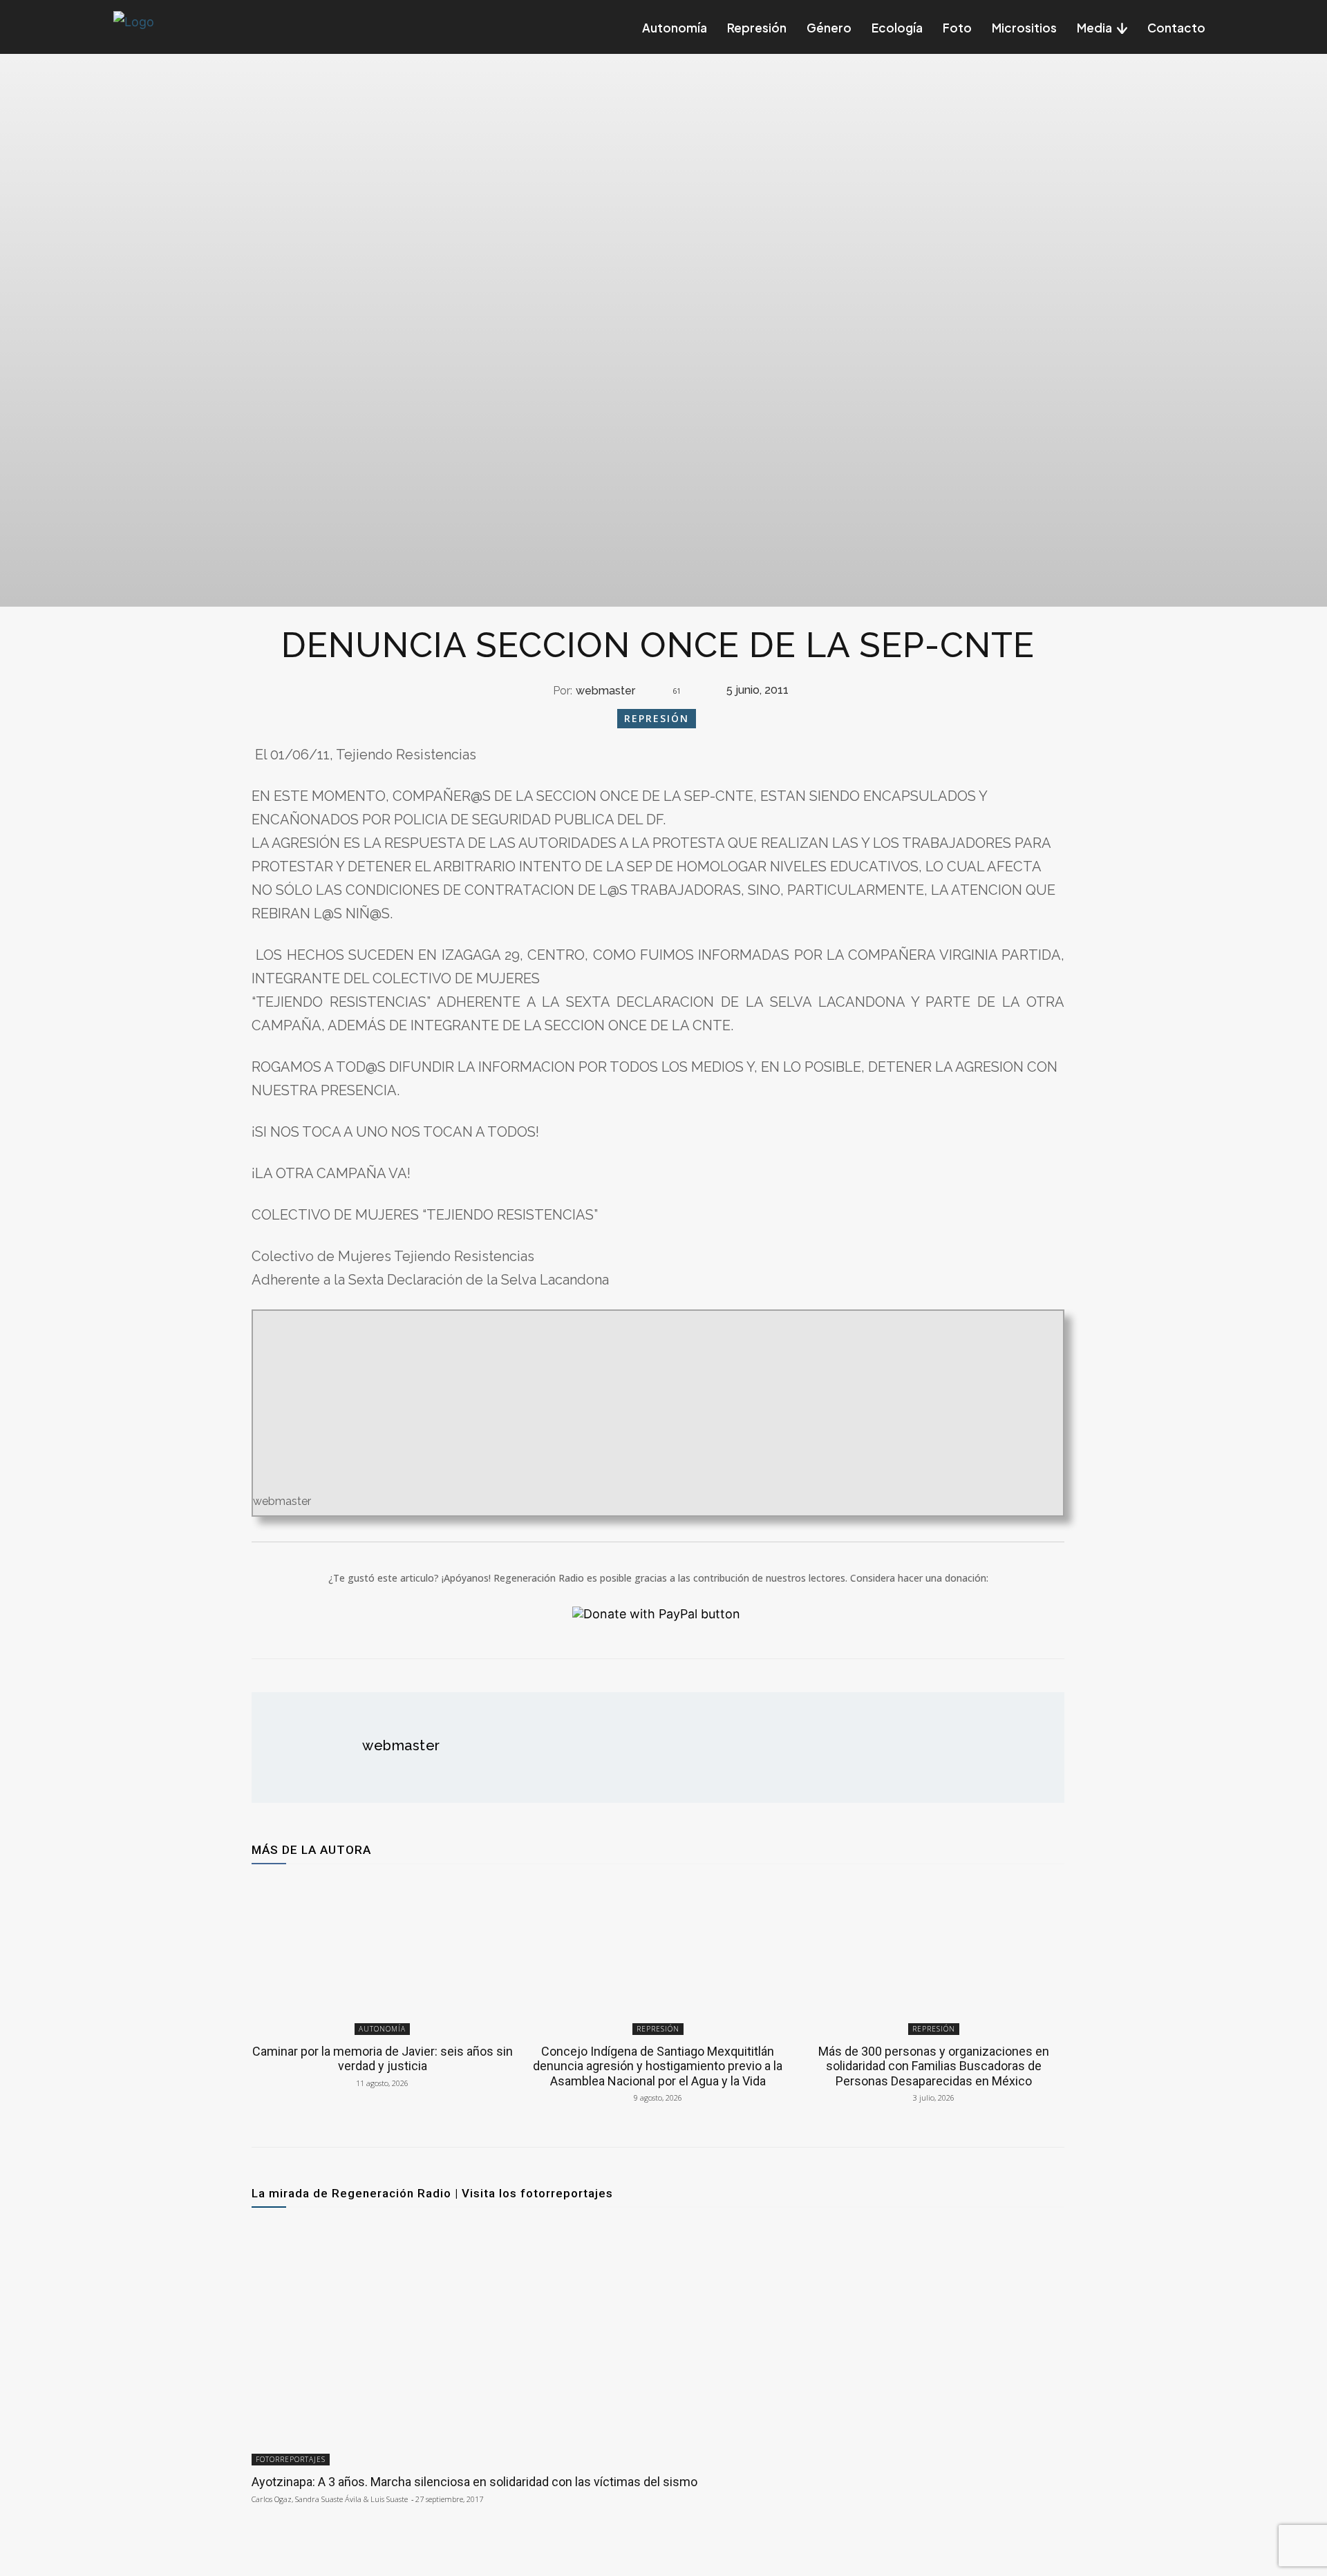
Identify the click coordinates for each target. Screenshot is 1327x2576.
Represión (657, 718)
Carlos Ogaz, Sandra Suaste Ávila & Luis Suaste (330, 2499)
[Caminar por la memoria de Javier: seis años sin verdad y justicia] (383, 1957)
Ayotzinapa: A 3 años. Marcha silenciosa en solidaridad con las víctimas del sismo (474, 2482)
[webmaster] (540, 691)
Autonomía (382, 2029)
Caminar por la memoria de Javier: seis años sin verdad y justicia (383, 2059)
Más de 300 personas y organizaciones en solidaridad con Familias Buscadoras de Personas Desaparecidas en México (934, 2066)
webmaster (605, 691)
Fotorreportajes (291, 2459)
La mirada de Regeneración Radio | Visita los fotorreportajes (432, 2193)
